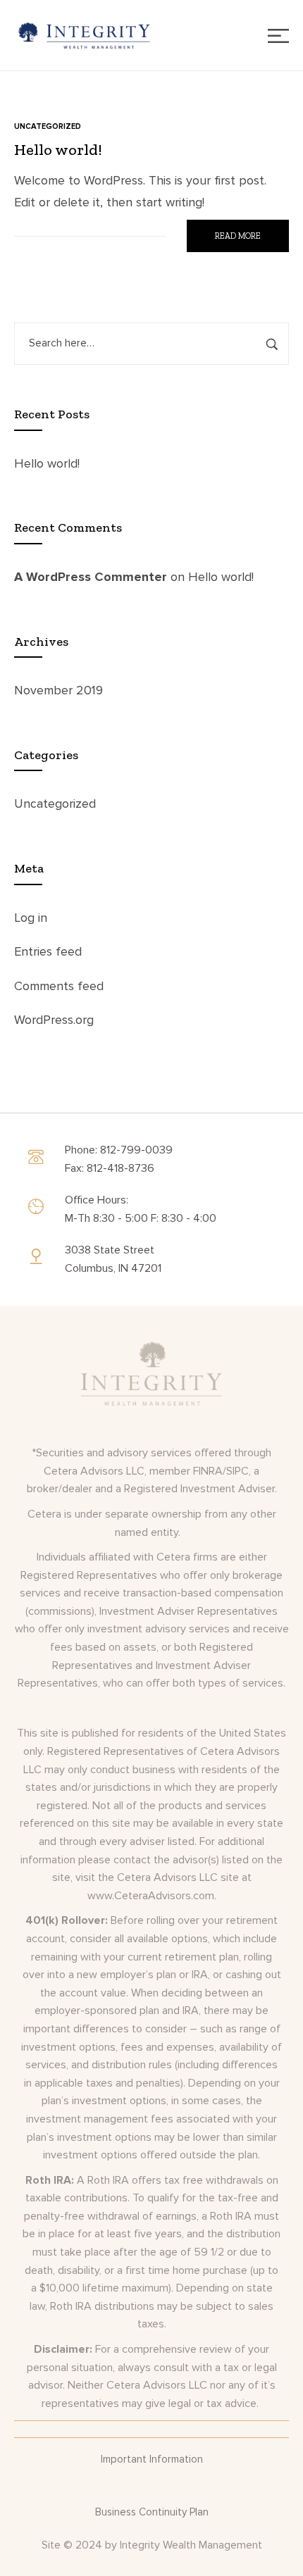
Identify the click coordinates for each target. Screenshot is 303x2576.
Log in (31, 918)
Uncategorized (55, 804)
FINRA (208, 1471)
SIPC (237, 1471)
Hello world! (47, 463)
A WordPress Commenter (91, 577)
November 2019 (58, 690)
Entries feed (48, 951)
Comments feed (59, 986)
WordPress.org (54, 1020)
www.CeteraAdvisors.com (151, 1896)
